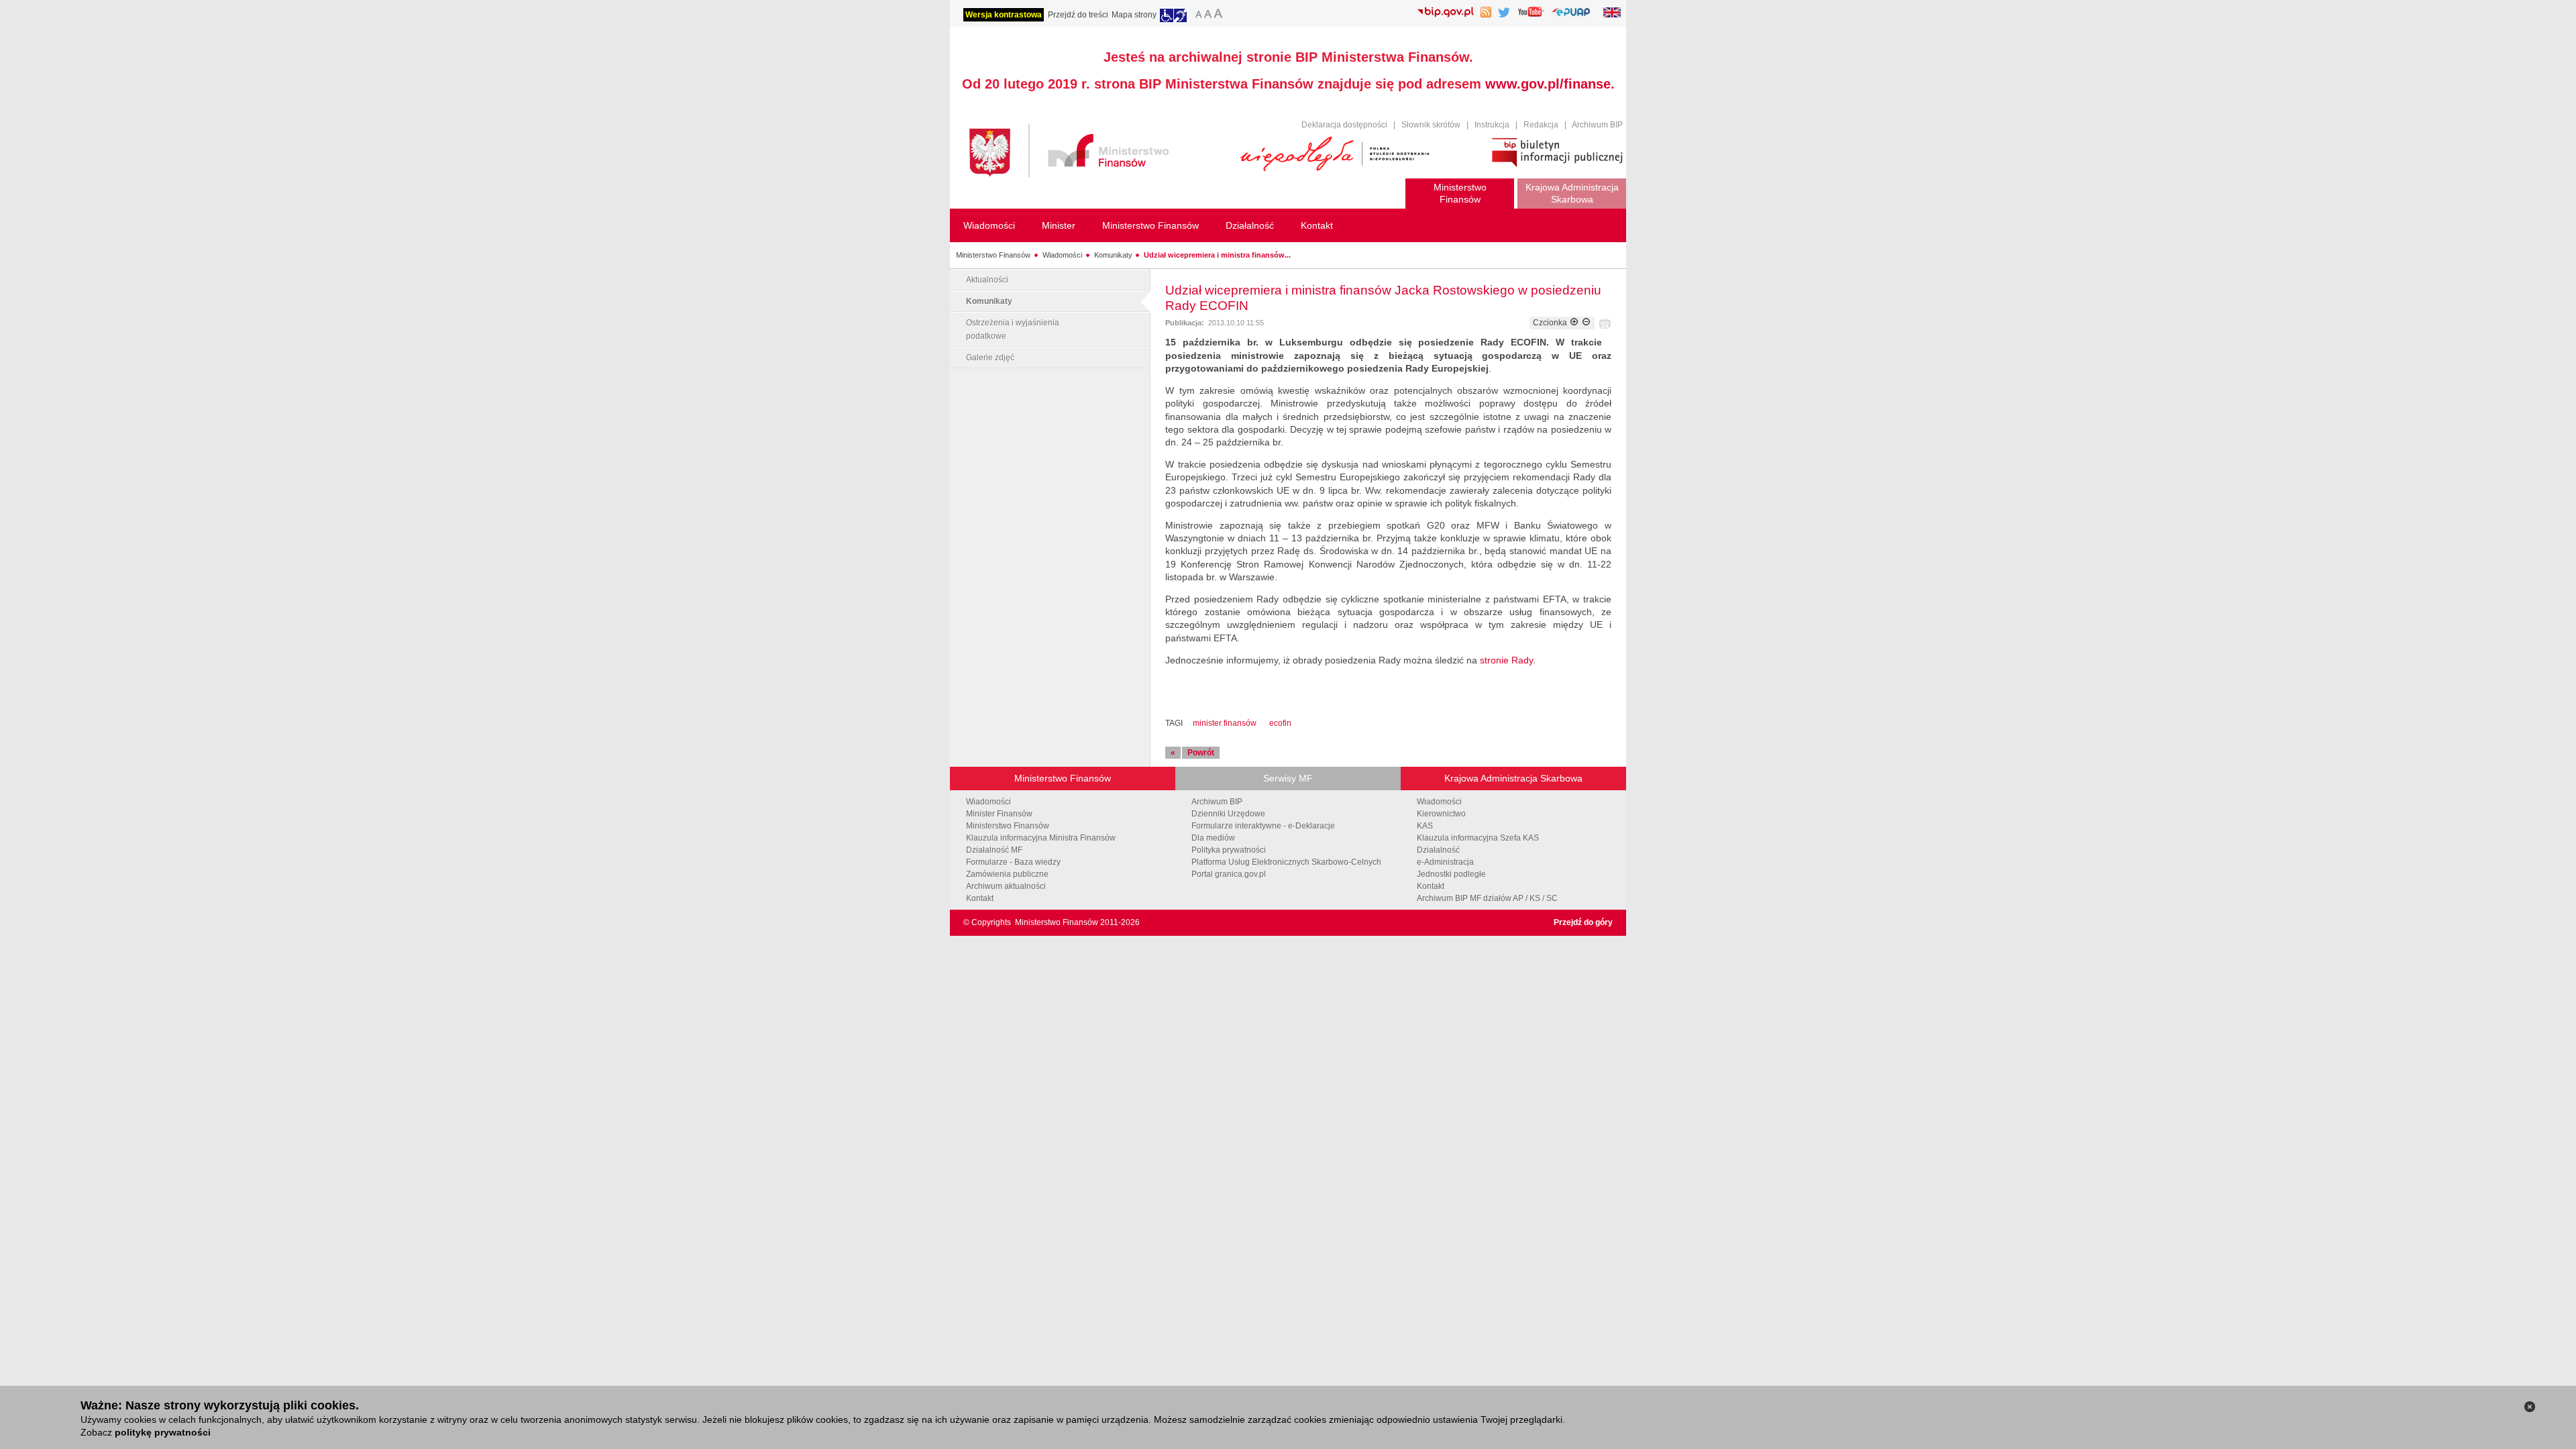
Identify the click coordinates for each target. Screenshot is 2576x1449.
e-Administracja (1445, 862)
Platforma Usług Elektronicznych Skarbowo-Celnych (1286, 862)
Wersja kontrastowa (1004, 15)
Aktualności (987, 280)
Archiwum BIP (1597, 125)
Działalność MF (994, 850)
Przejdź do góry (1583, 922)
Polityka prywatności (1229, 850)
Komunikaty (1113, 255)
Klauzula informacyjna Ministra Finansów (1041, 838)
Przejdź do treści (1078, 15)
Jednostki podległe (1451, 874)
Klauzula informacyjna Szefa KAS (1478, 838)
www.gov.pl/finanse (1548, 84)
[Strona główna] (1098, 153)
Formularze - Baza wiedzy (1013, 862)
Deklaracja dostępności (1344, 125)
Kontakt (980, 898)
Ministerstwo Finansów (993, 255)
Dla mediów (1213, 838)
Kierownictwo (1441, 814)
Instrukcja (1492, 125)
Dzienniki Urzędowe (1228, 814)
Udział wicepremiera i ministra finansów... (1217, 255)
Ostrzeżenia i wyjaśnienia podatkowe (1013, 329)
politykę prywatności (163, 1432)
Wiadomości (1062, 255)
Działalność (1438, 850)
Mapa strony (1134, 15)
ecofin (1280, 723)
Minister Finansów (999, 814)
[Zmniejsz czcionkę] (1586, 323)
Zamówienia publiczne (1007, 874)
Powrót (1201, 753)
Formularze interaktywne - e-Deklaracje (1263, 826)
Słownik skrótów (1431, 125)
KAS (1425, 826)
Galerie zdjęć (990, 358)
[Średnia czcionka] (1208, 15)
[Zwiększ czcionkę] (1574, 323)
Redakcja (1541, 125)
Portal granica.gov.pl (1229, 874)
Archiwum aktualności (1006, 886)
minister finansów (1225, 723)
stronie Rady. (1508, 660)
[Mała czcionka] (1197, 15)
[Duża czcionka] (1220, 15)
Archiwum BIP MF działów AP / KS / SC (1487, 898)
